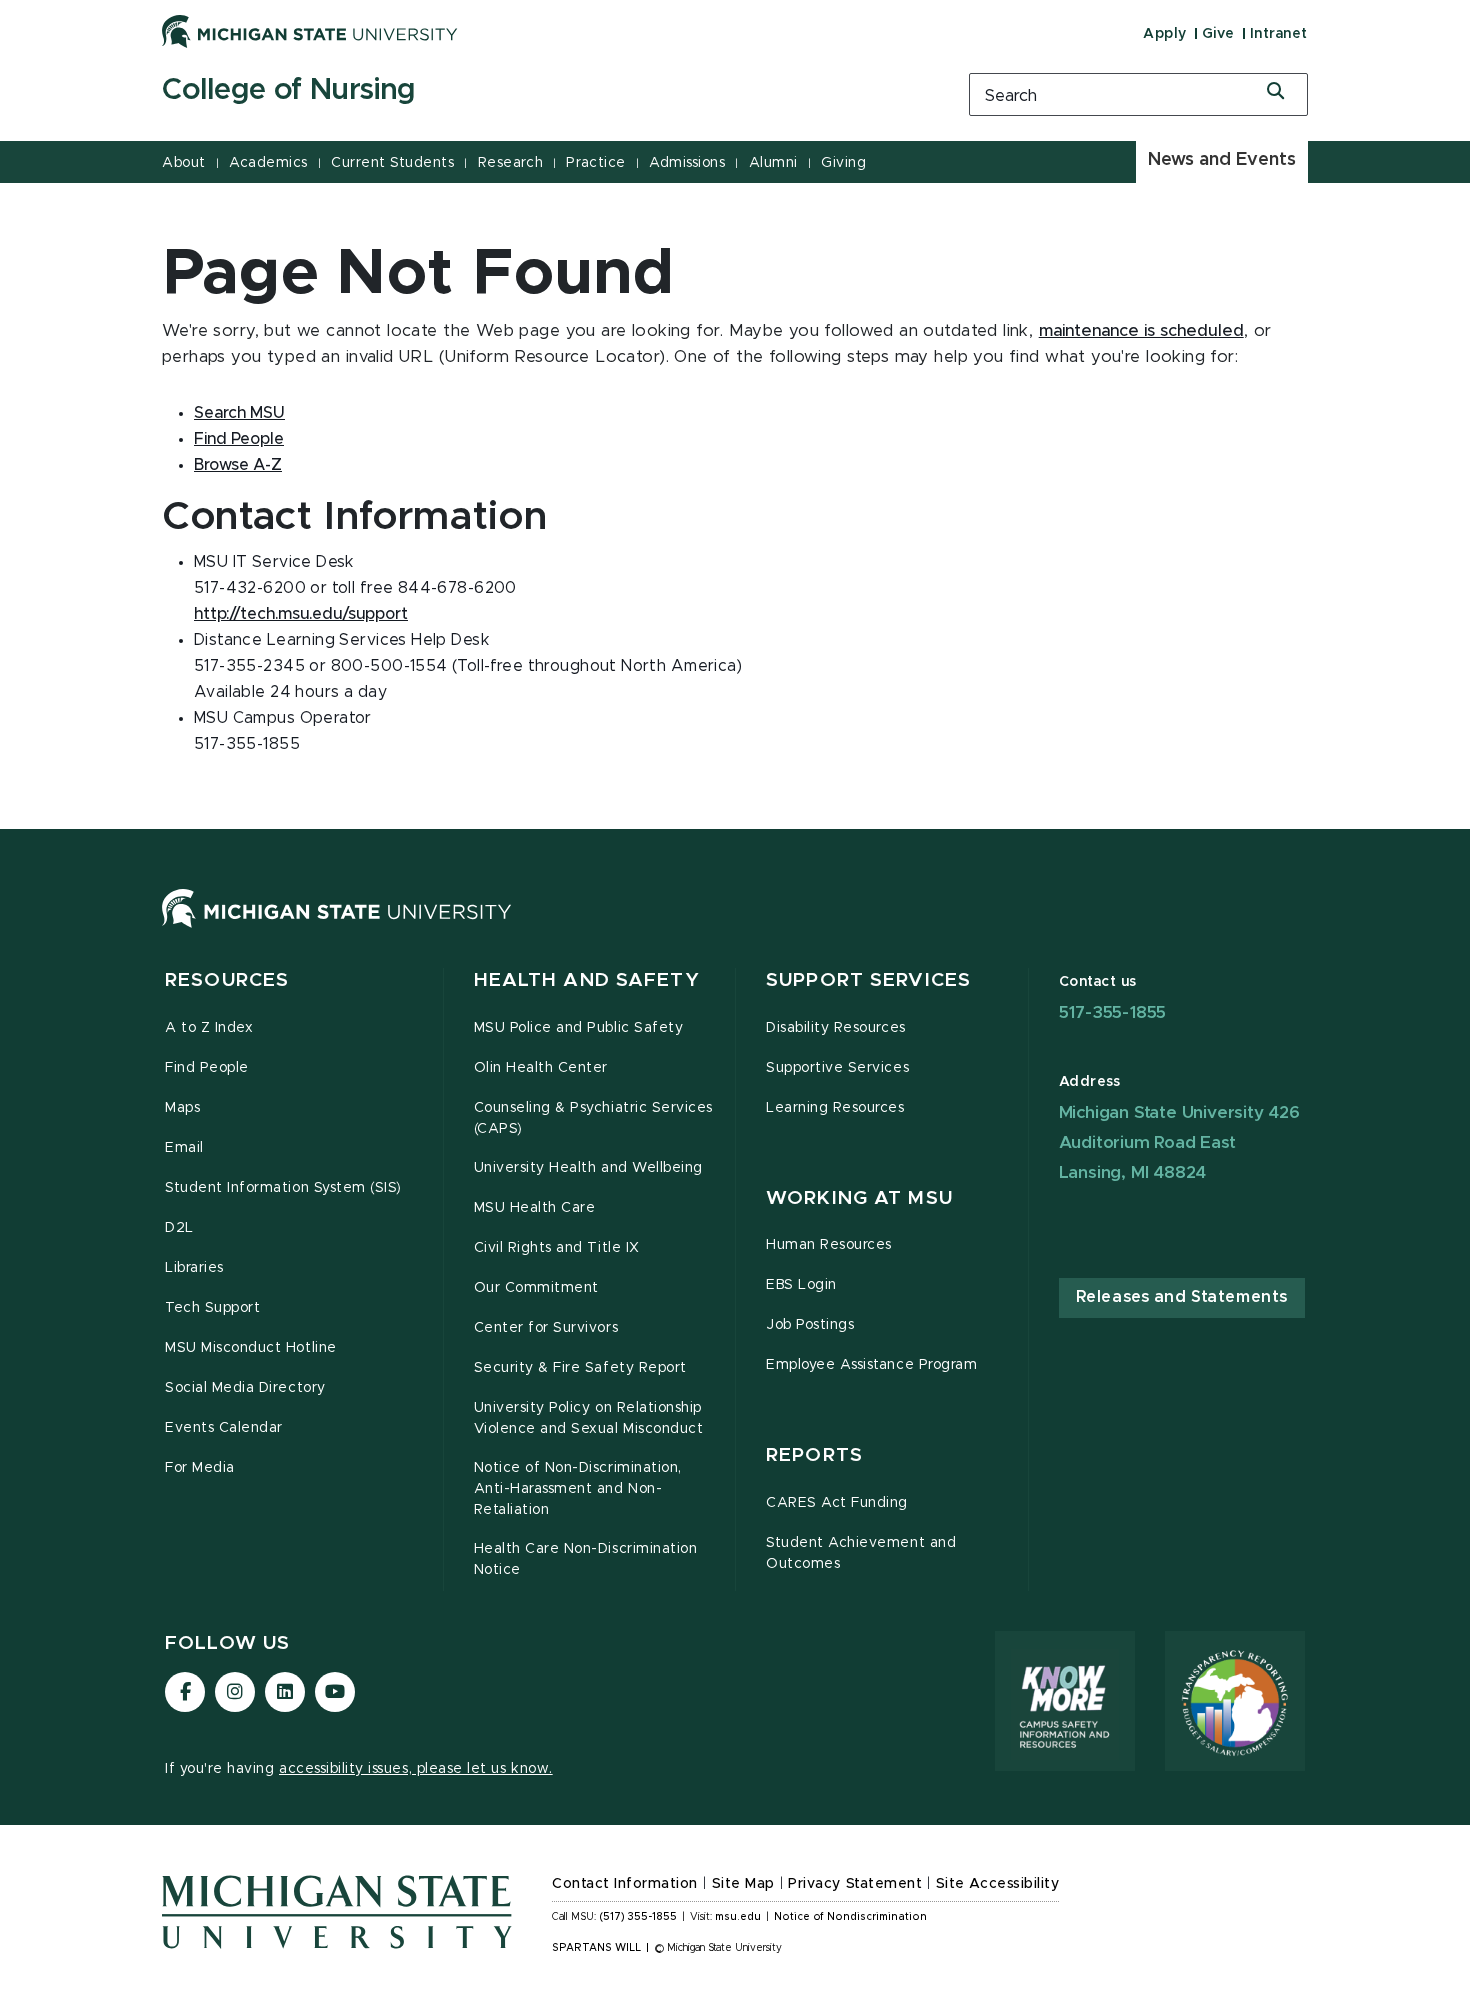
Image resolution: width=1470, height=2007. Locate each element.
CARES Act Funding (837, 1503)
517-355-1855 (1113, 1012)
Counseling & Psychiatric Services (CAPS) (593, 1118)
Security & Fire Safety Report (580, 1368)
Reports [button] (814, 1455)
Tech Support (212, 1308)
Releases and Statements (1182, 1297)
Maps (182, 1108)
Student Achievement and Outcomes (861, 1553)
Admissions (687, 163)
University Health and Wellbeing (588, 1168)
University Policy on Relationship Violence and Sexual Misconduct (589, 1418)
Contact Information (625, 1884)
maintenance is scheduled (1141, 331)
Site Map (743, 1884)
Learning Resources (835, 1108)
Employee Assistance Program (871, 1365)
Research (510, 163)
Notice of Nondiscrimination (850, 1917)
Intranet (1279, 34)
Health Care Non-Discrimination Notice (586, 1559)
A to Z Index (209, 1028)
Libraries (194, 1268)
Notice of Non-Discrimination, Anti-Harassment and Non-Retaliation (578, 1489)
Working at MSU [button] (859, 1198)
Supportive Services (837, 1068)
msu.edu (738, 1917)
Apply (1165, 34)
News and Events (1222, 160)
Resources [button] (227, 980)
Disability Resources (836, 1028)
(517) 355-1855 (638, 1917)
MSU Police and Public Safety (579, 1028)
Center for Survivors (546, 1328)
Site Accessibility (998, 1884)
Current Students (392, 163)
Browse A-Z (238, 465)
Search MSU (239, 413)
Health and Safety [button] (587, 980)
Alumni (773, 163)
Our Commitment (536, 1288)
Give (1218, 34)
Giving (843, 163)
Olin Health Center (541, 1068)
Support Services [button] (868, 980)
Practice (595, 163)
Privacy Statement (855, 1884)
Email (184, 1148)
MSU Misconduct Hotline (251, 1348)
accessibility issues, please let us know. (416, 1769)
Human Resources (829, 1245)
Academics (268, 163)
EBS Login (801, 1285)
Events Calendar (224, 1428)
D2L (179, 1228)
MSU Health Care (535, 1208)
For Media (200, 1468)
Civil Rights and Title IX (557, 1248)
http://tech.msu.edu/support (301, 614)
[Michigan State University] (310, 31)
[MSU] (337, 928)
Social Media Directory (245, 1388)
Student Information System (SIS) (283, 1188)
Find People (239, 439)
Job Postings (810, 1325)
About (184, 163)
